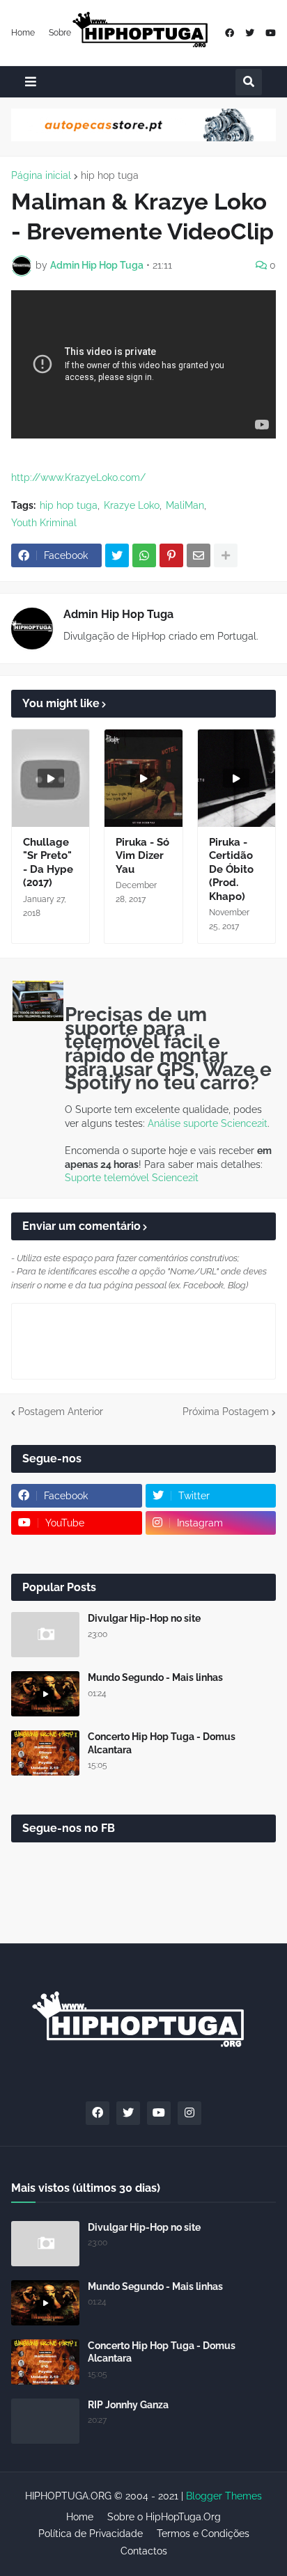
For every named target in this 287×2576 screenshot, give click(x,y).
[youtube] (271, 33)
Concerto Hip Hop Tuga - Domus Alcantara (162, 1743)
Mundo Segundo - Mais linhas (155, 1677)
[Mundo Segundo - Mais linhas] (45, 1694)
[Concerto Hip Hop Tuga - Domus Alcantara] (45, 1753)
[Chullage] (51, 778)
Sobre (60, 33)
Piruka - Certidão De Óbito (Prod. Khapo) (231, 869)
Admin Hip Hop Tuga (118, 614)
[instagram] (189, 2113)
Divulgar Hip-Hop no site (144, 1618)
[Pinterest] (171, 555)
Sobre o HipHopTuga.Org (164, 2517)
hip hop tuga (110, 175)
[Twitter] (117, 555)
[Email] (199, 555)
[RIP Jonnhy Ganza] (45, 2421)
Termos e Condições (203, 2534)
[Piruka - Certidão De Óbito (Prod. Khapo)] (236, 778)
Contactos (144, 2551)
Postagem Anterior (61, 1412)
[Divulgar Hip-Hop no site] (45, 1635)
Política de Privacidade (91, 2534)
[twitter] (250, 33)
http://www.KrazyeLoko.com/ (78, 477)
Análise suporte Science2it (208, 1123)
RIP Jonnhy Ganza (128, 2405)
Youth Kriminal (44, 523)
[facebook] (230, 33)
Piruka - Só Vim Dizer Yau (142, 856)
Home (23, 33)
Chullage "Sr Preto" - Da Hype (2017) (48, 863)
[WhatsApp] (144, 555)
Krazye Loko (132, 505)
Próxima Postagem (226, 1412)
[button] (31, 82)
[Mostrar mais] (226, 555)
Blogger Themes (224, 2496)
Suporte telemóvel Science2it (132, 1178)
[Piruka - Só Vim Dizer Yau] (143, 778)
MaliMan (185, 505)
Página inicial (41, 175)
